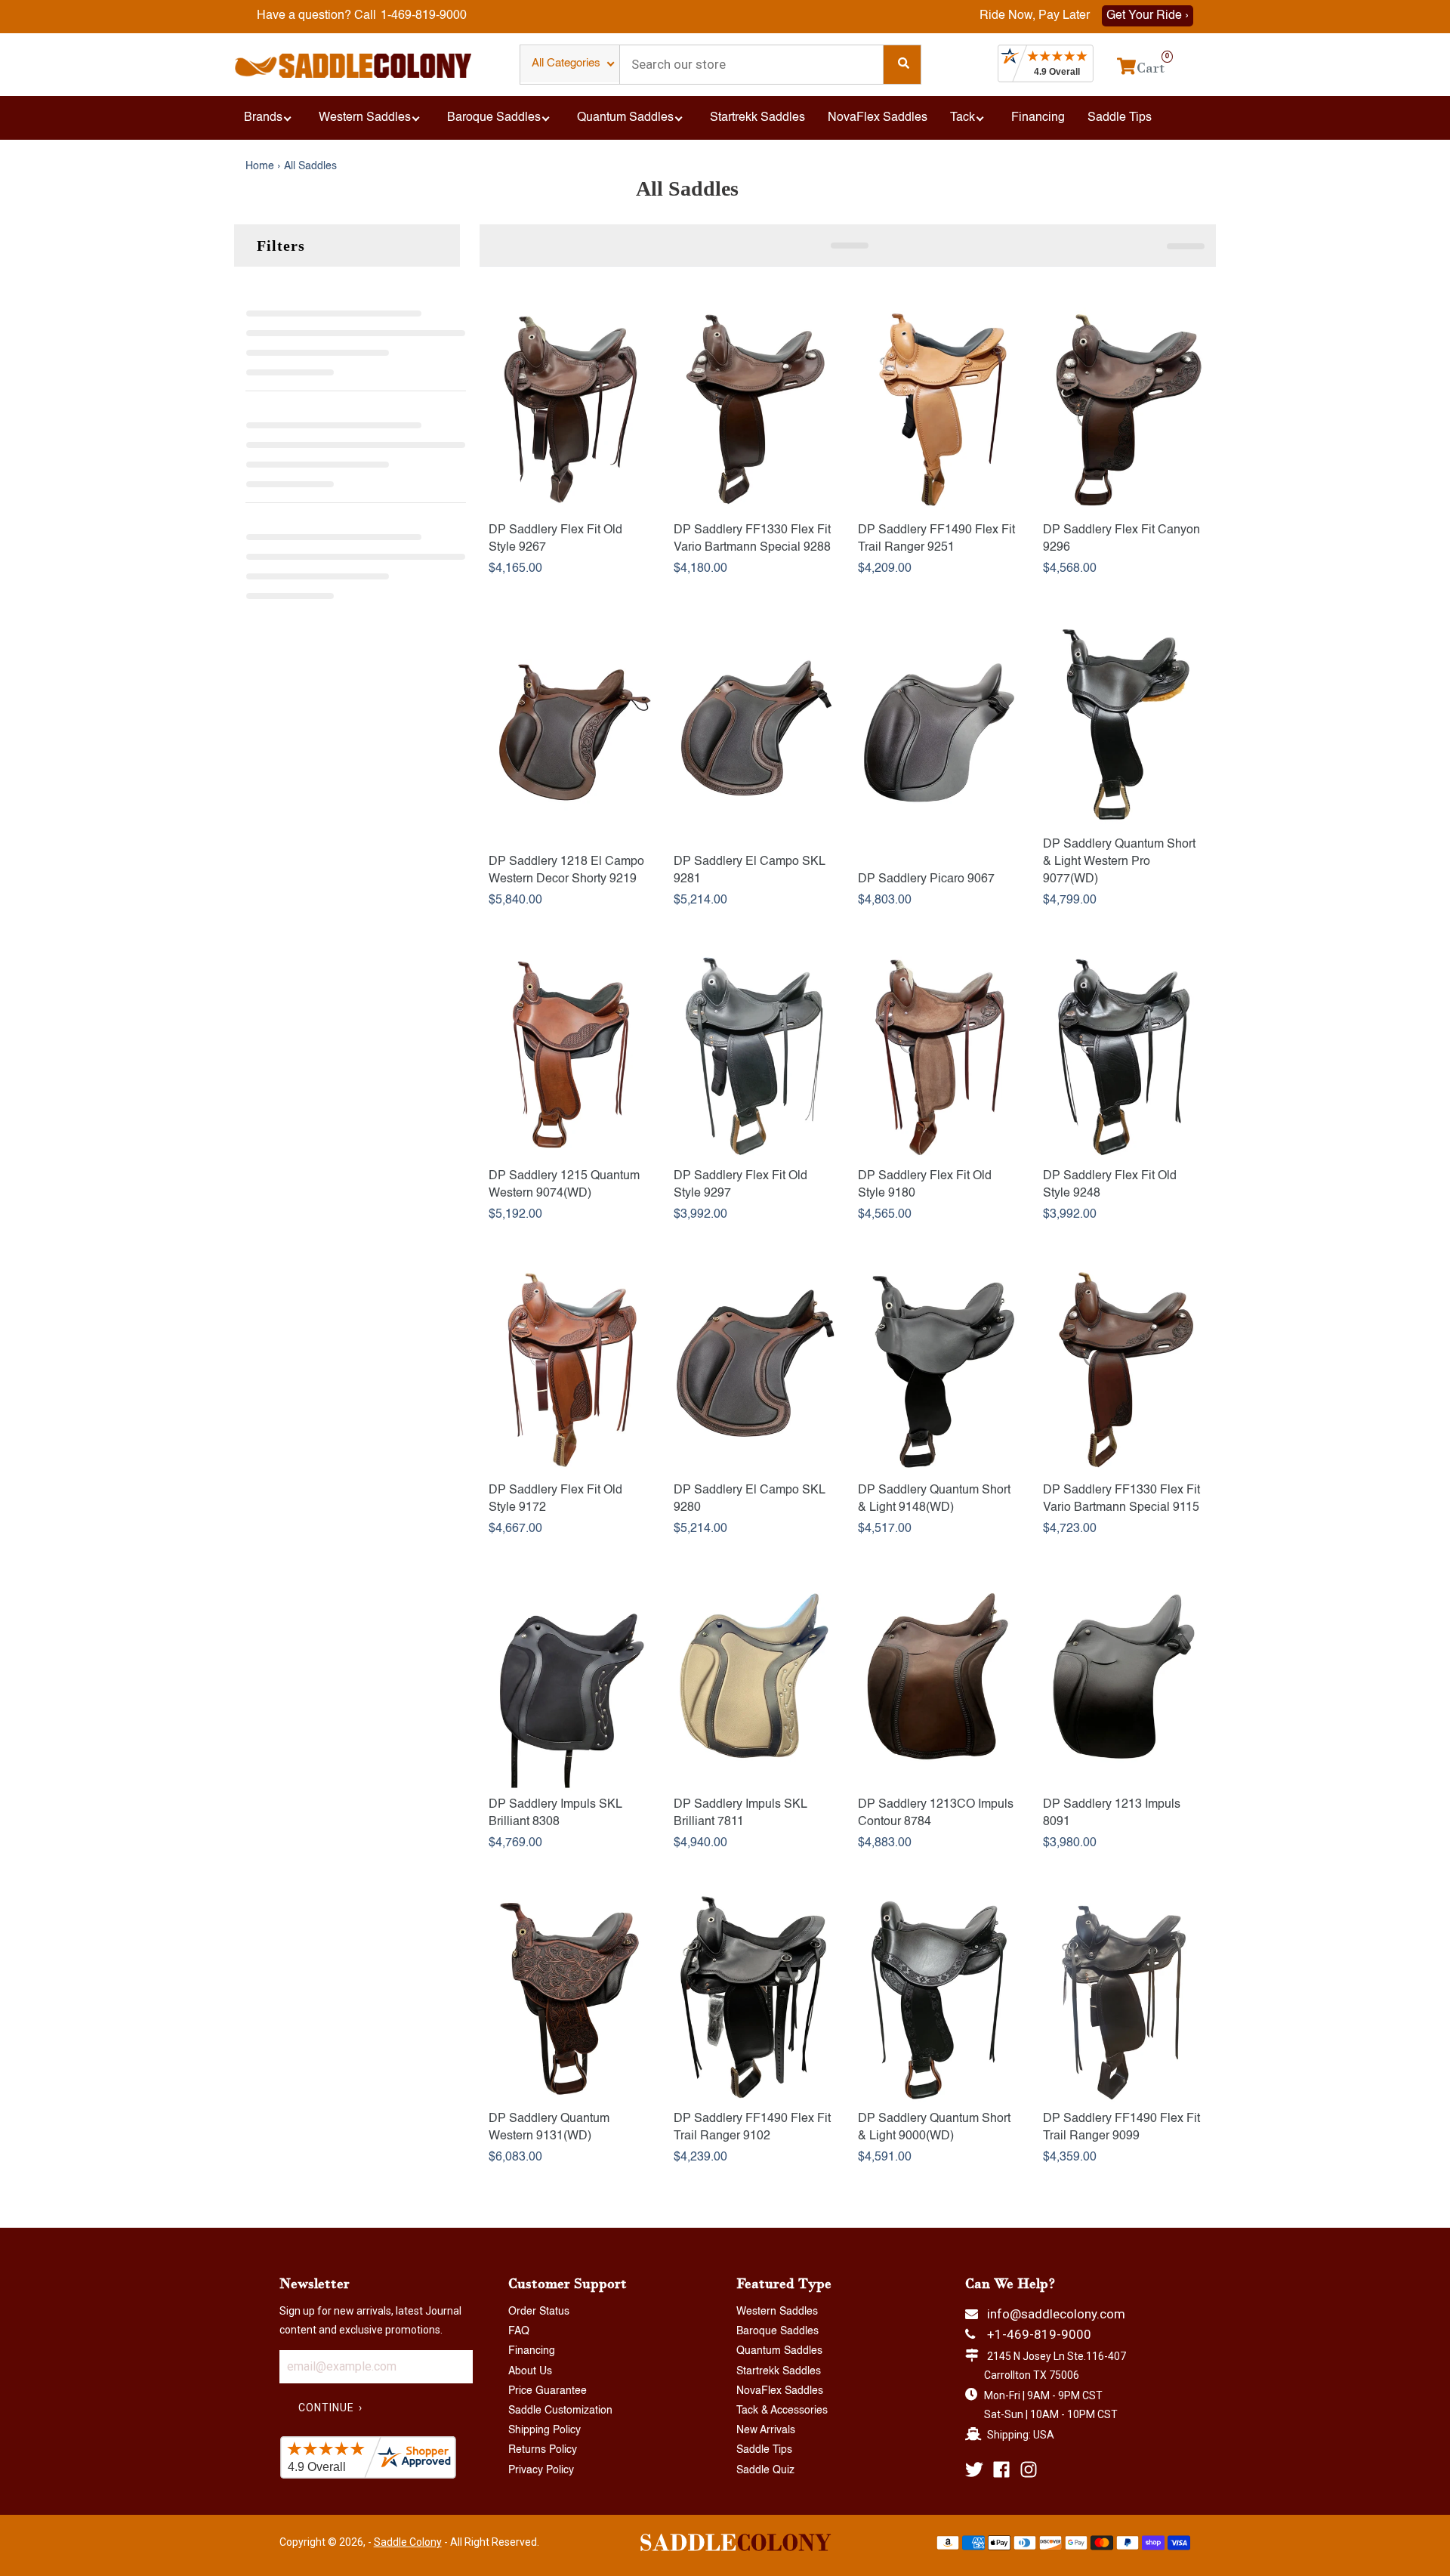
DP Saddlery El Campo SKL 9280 (749, 1499)
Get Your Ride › (1148, 16)
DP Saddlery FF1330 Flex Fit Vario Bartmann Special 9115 (1121, 1499)
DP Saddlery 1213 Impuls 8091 (1112, 1813)
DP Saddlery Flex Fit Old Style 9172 (555, 1499)
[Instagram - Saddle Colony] (1029, 2469)
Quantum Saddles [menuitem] (625, 118)
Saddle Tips (764, 2450)
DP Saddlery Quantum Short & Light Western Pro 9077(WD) (1119, 862)
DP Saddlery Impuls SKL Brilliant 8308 (555, 1813)
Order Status (539, 2312)
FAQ (519, 2331)
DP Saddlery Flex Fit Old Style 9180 (925, 1185)
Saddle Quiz (765, 2470)
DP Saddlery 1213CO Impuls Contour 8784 (936, 1813)
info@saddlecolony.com (1056, 2314)
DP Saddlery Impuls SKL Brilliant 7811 (740, 1813)
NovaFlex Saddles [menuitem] (878, 118)
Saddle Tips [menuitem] (1120, 118)
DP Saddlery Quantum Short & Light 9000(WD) (934, 2128)
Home (260, 166)
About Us (530, 2371)
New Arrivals (766, 2430)
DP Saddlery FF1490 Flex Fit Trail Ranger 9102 (752, 2128)
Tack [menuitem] (963, 118)
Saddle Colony (408, 2542)
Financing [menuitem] (1038, 118)
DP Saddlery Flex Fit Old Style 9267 (555, 539)
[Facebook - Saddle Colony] (1001, 2469)
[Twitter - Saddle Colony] (974, 2469)
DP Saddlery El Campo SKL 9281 (749, 871)
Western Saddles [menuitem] (365, 118)
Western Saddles (777, 2312)
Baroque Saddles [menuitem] (494, 118)
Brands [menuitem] (263, 118)
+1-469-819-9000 (1039, 2334)
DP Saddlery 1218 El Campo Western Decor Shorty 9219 (566, 871)
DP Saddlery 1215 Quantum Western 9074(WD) (564, 1185)
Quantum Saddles (779, 2351)
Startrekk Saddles (779, 2371)
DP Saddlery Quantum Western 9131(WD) (549, 2128)
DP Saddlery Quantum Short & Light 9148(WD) (934, 1499)
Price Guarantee (548, 2391)
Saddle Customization (560, 2411)
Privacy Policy (541, 2470)
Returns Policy (543, 2450)
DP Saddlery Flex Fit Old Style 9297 (740, 1185)
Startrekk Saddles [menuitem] (757, 118)
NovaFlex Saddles (780, 2391)
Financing (532, 2351)
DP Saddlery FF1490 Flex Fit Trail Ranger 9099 (1121, 2128)
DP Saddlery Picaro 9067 (926, 879)
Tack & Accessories (782, 2411)
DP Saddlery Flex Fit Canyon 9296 (1121, 539)
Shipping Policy (545, 2430)
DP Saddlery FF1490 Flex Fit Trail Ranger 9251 (936, 539)
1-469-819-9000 (424, 16)
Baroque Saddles (777, 2331)
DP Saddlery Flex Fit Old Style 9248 (1110, 1185)
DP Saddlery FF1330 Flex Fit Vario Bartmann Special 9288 (752, 539)
